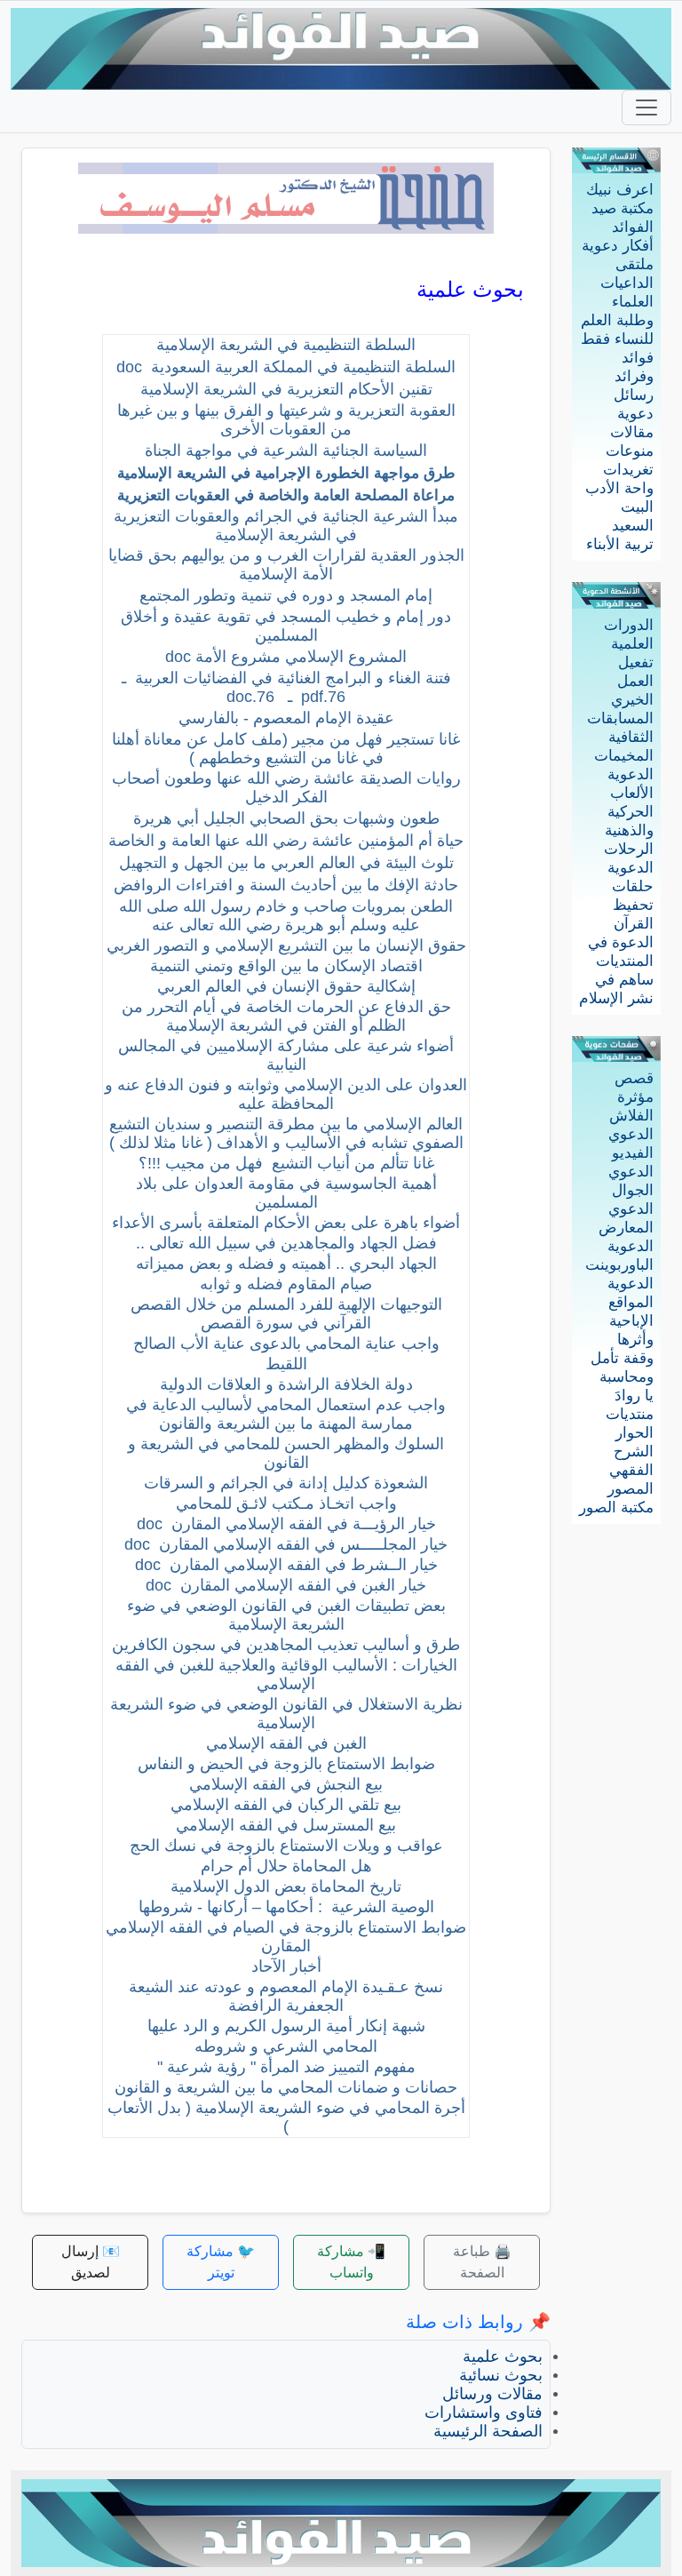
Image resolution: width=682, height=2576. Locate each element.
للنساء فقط (617, 339)
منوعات (630, 451)
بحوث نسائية (501, 2375)
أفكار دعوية (618, 246)
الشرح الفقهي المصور (630, 1470)
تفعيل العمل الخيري (632, 681)
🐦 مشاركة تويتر (221, 2262)
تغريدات (628, 470)
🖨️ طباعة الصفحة (482, 2262)
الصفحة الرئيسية (488, 2431)
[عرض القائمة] (646, 108)
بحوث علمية (503, 2357)
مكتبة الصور (616, 1507)
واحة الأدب (619, 488)
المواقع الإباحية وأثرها (631, 1321)
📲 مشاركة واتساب (351, 2262)
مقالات (632, 432)
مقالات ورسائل (492, 2394)
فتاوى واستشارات (484, 2413)
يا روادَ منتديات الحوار (630, 1414)
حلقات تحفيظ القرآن (633, 905)
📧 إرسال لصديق (91, 2262)
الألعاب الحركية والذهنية (629, 812)
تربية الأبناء (620, 544)
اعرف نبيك (620, 190)
